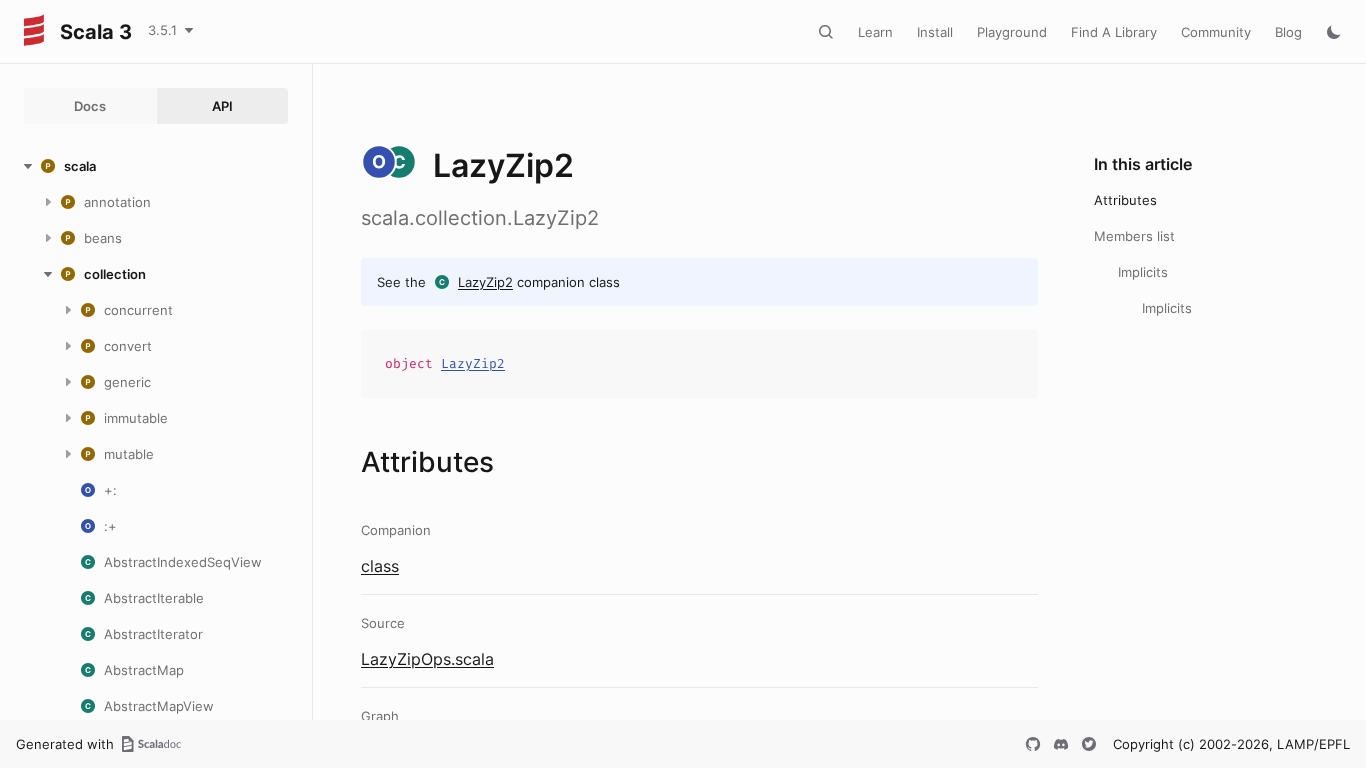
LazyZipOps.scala (427, 659)
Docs (90, 106)
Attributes (1125, 200)
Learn (875, 32)
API (222, 106)
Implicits (1143, 272)
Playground (1012, 32)
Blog (1288, 32)
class (380, 566)
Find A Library (1114, 32)
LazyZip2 (485, 282)
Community (1216, 32)
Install (935, 32)
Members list (1134, 236)
